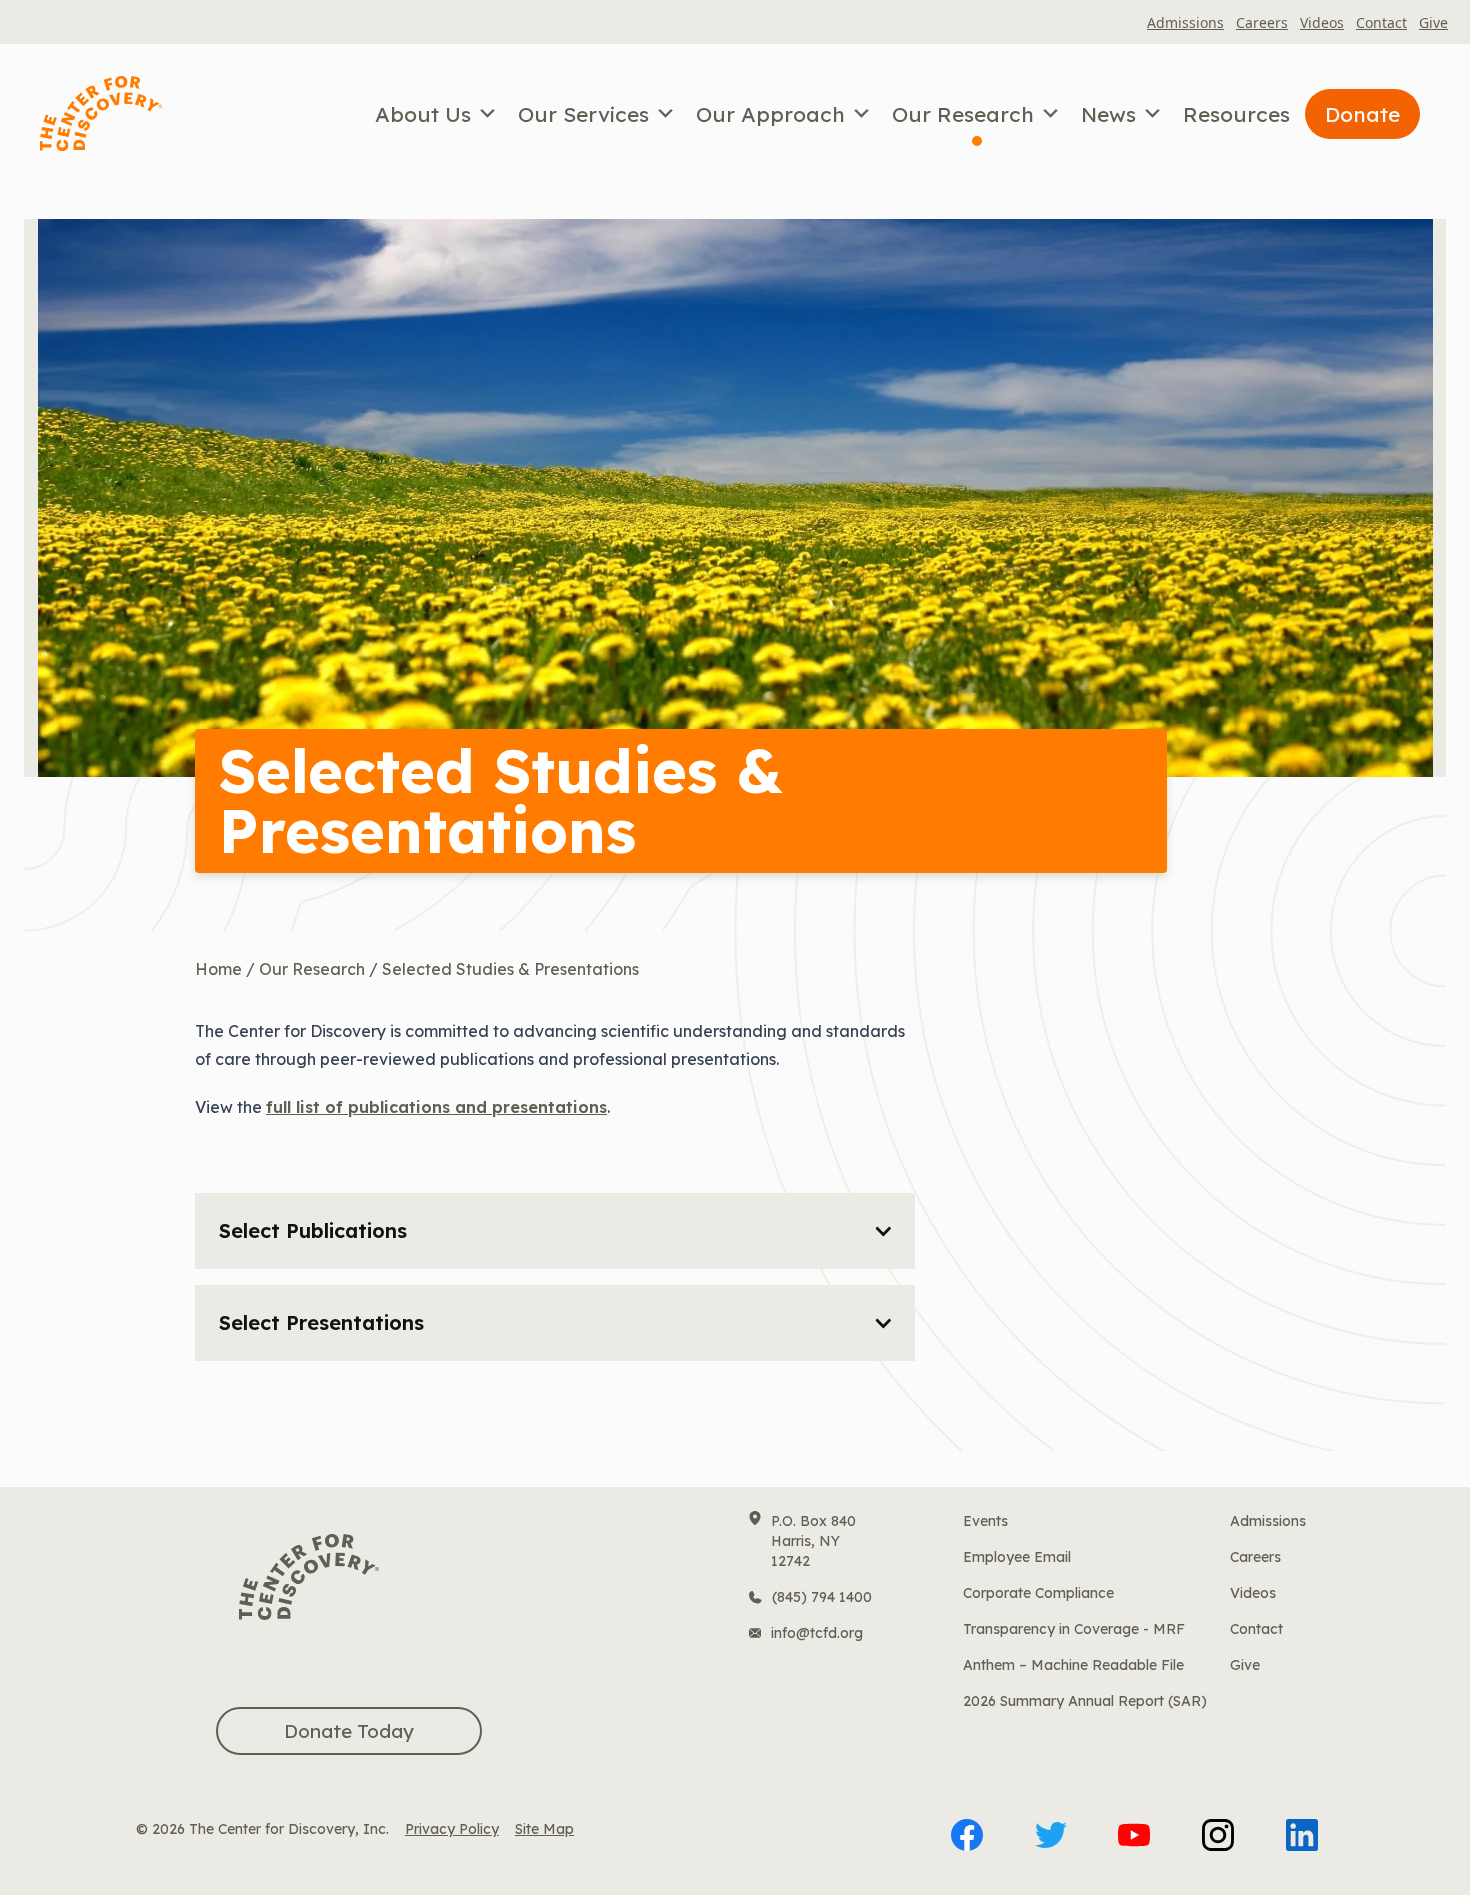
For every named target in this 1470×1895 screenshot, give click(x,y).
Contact (1381, 22)
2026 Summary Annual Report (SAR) (1085, 1701)
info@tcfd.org (817, 1633)
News (1108, 114)
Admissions (1185, 22)
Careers (1262, 22)
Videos (1322, 22)
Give (1433, 22)
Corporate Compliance (1038, 1593)
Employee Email (1017, 1557)
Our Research (963, 114)
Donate (1362, 114)
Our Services (583, 114)
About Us (423, 114)
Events (985, 1521)
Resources (1236, 114)
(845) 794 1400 (822, 1597)
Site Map (544, 1829)
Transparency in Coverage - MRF (1074, 1629)
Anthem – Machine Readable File (1073, 1665)
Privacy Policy (452, 1829)
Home (218, 969)
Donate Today (349, 1731)
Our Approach (770, 114)
